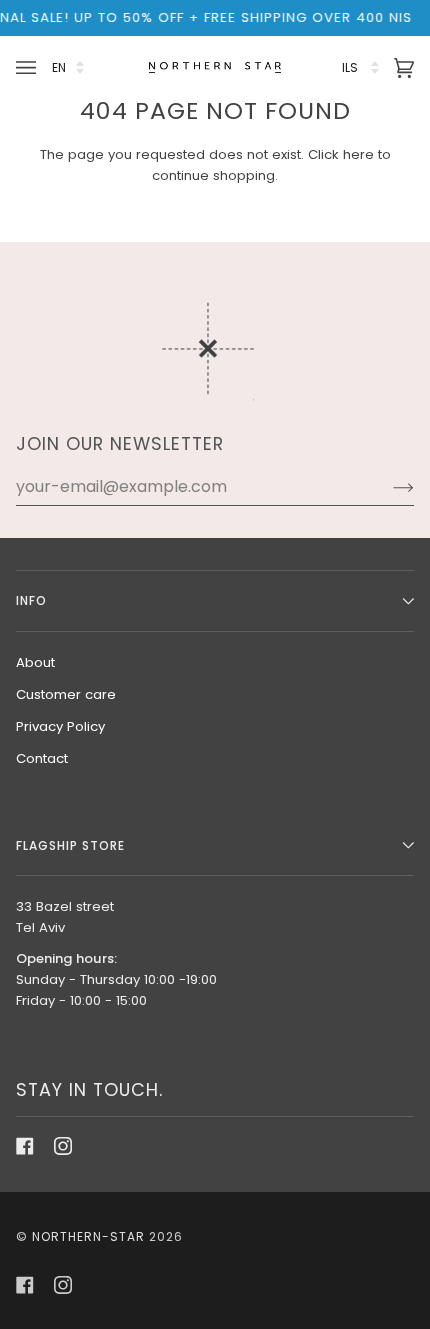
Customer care (66, 694)
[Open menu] (29, 67)
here (358, 154)
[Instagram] (63, 1146)
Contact (42, 758)
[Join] (387, 487)
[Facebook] (25, 1146)
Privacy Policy (60, 726)
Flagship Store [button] (70, 845)
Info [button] (31, 600)
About (35, 662)
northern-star (88, 1236)
